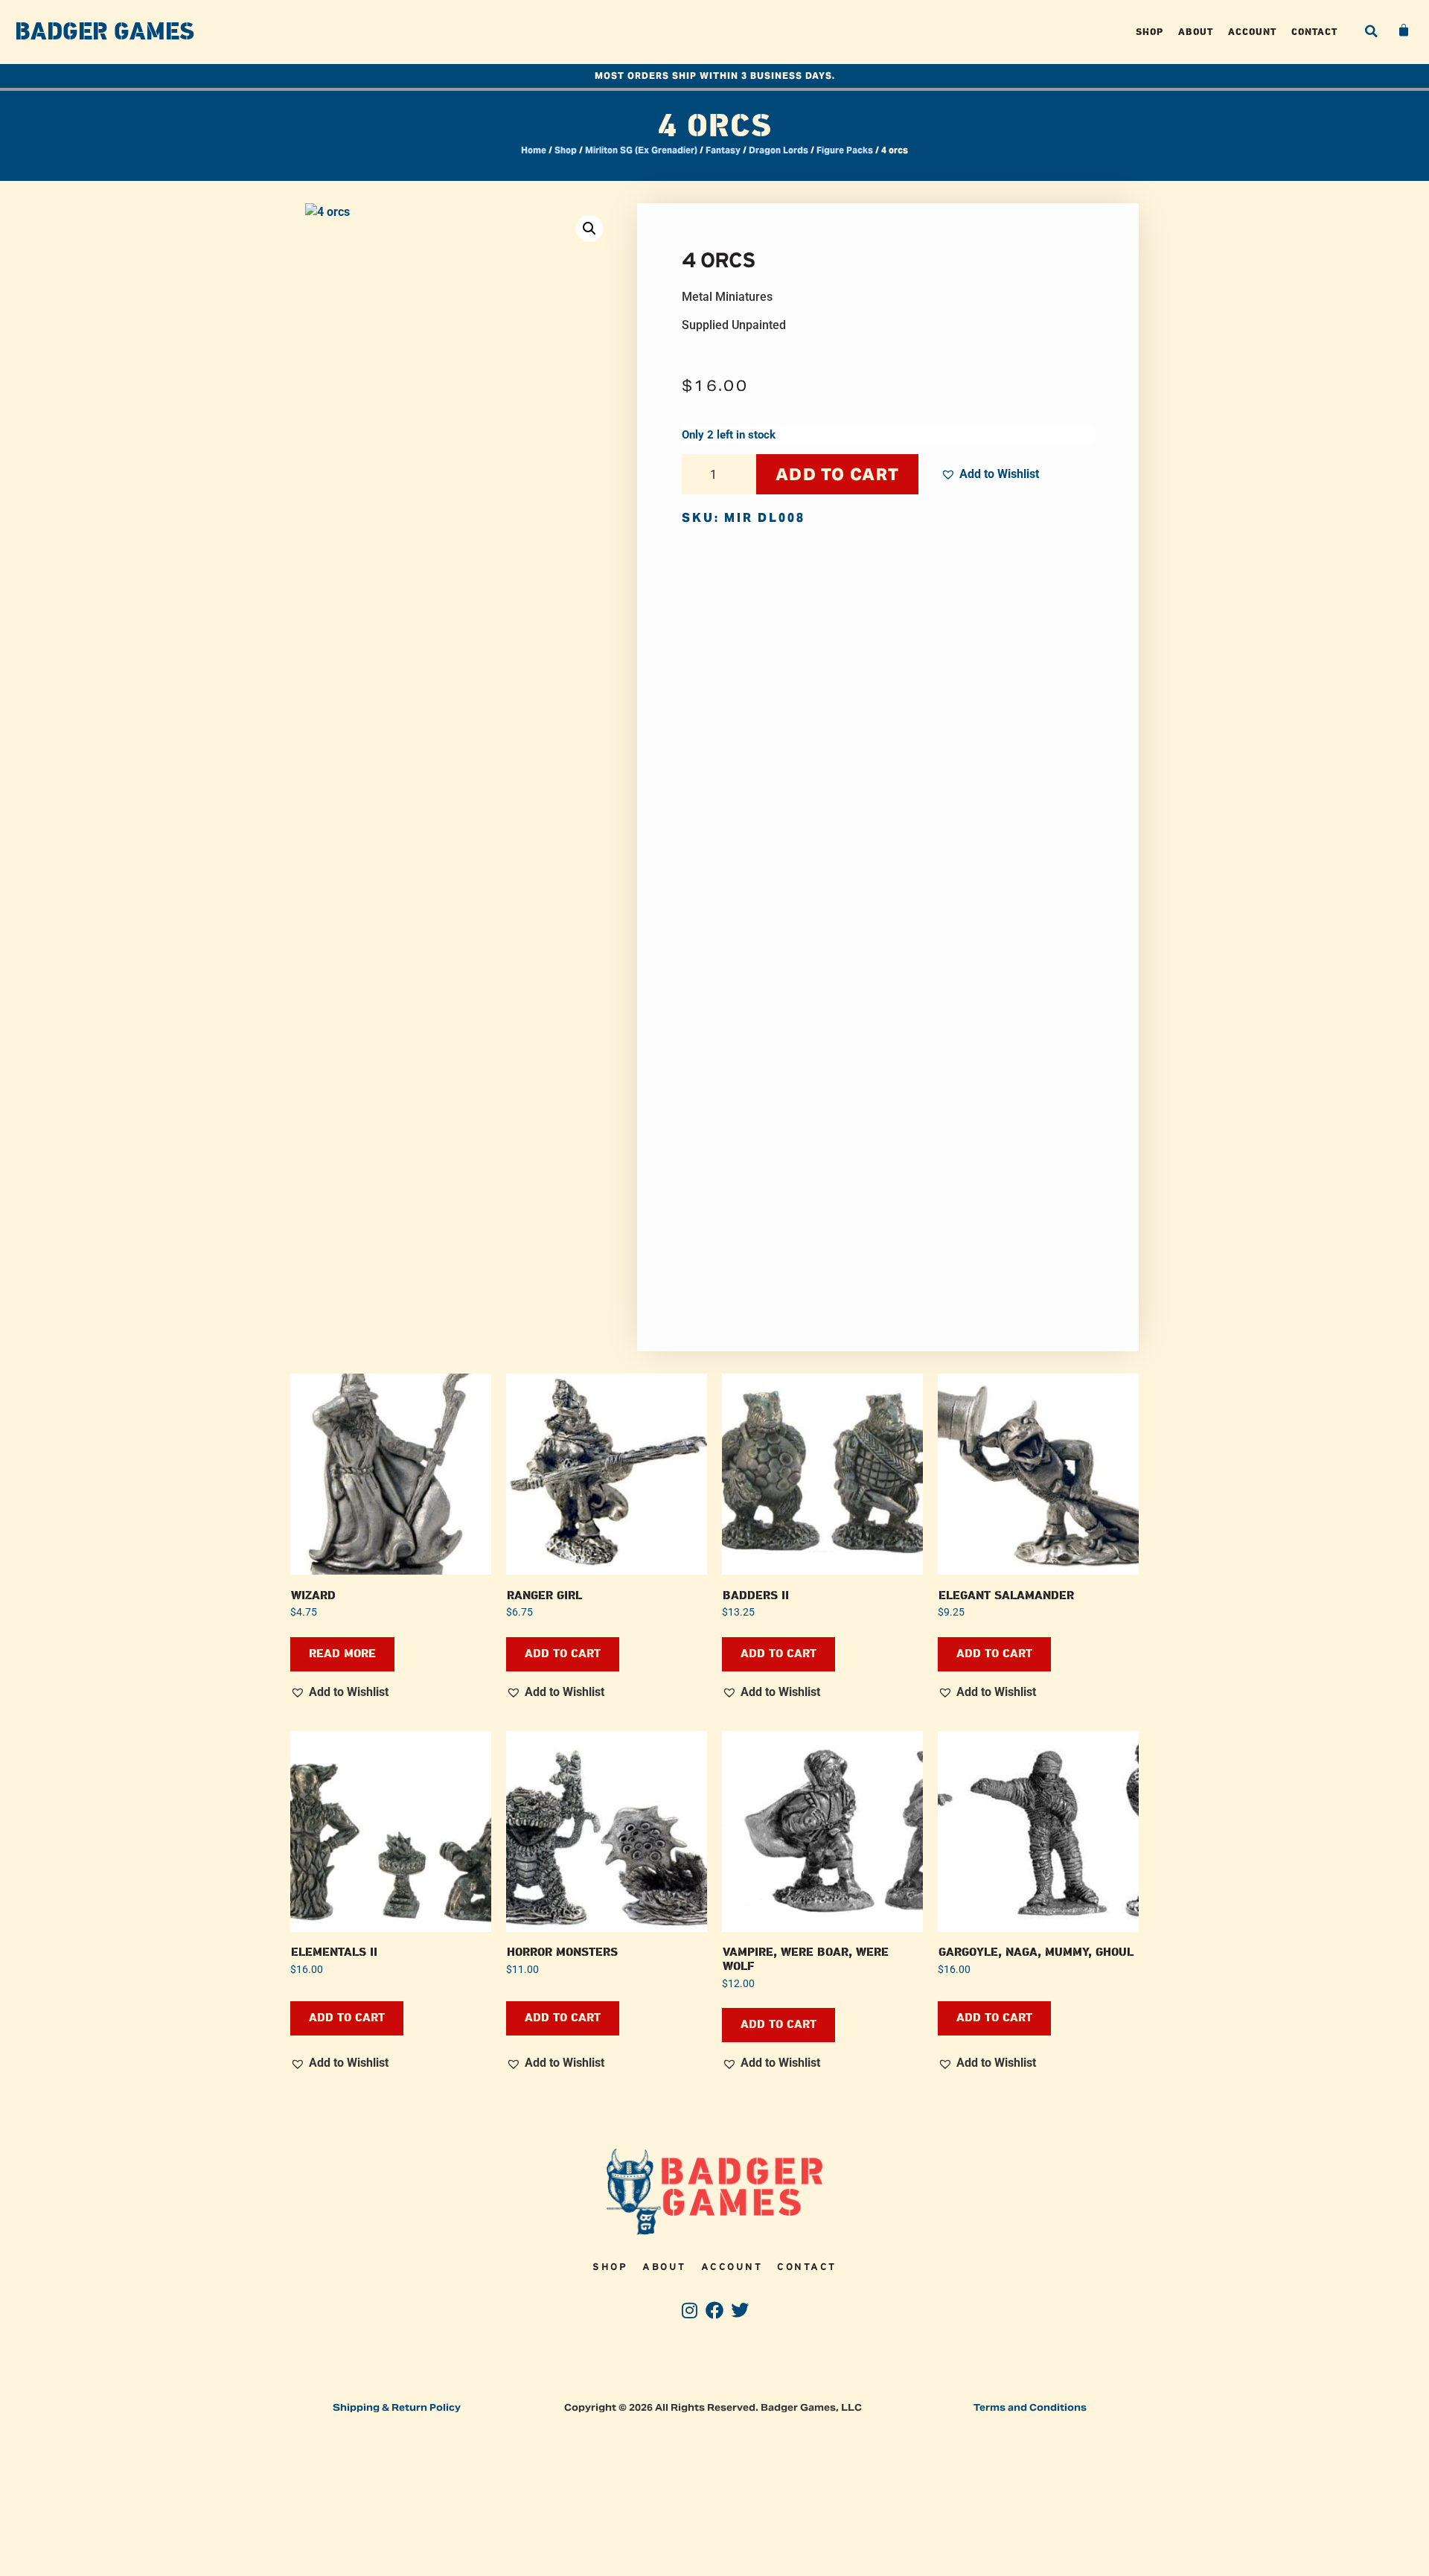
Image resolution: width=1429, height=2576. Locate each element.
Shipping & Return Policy (397, 2407)
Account (1252, 32)
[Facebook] (715, 2310)
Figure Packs (845, 150)
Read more (342, 1654)
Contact (1314, 32)
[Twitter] (739, 2310)
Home (534, 150)
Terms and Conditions (1030, 2407)
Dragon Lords (779, 150)
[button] (1371, 31)
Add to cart (837, 474)
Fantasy (723, 150)
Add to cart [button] (563, 1654)
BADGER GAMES (105, 32)
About (1196, 32)
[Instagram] (690, 2310)
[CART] (1404, 31)
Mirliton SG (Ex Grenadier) (641, 150)
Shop (1150, 32)
